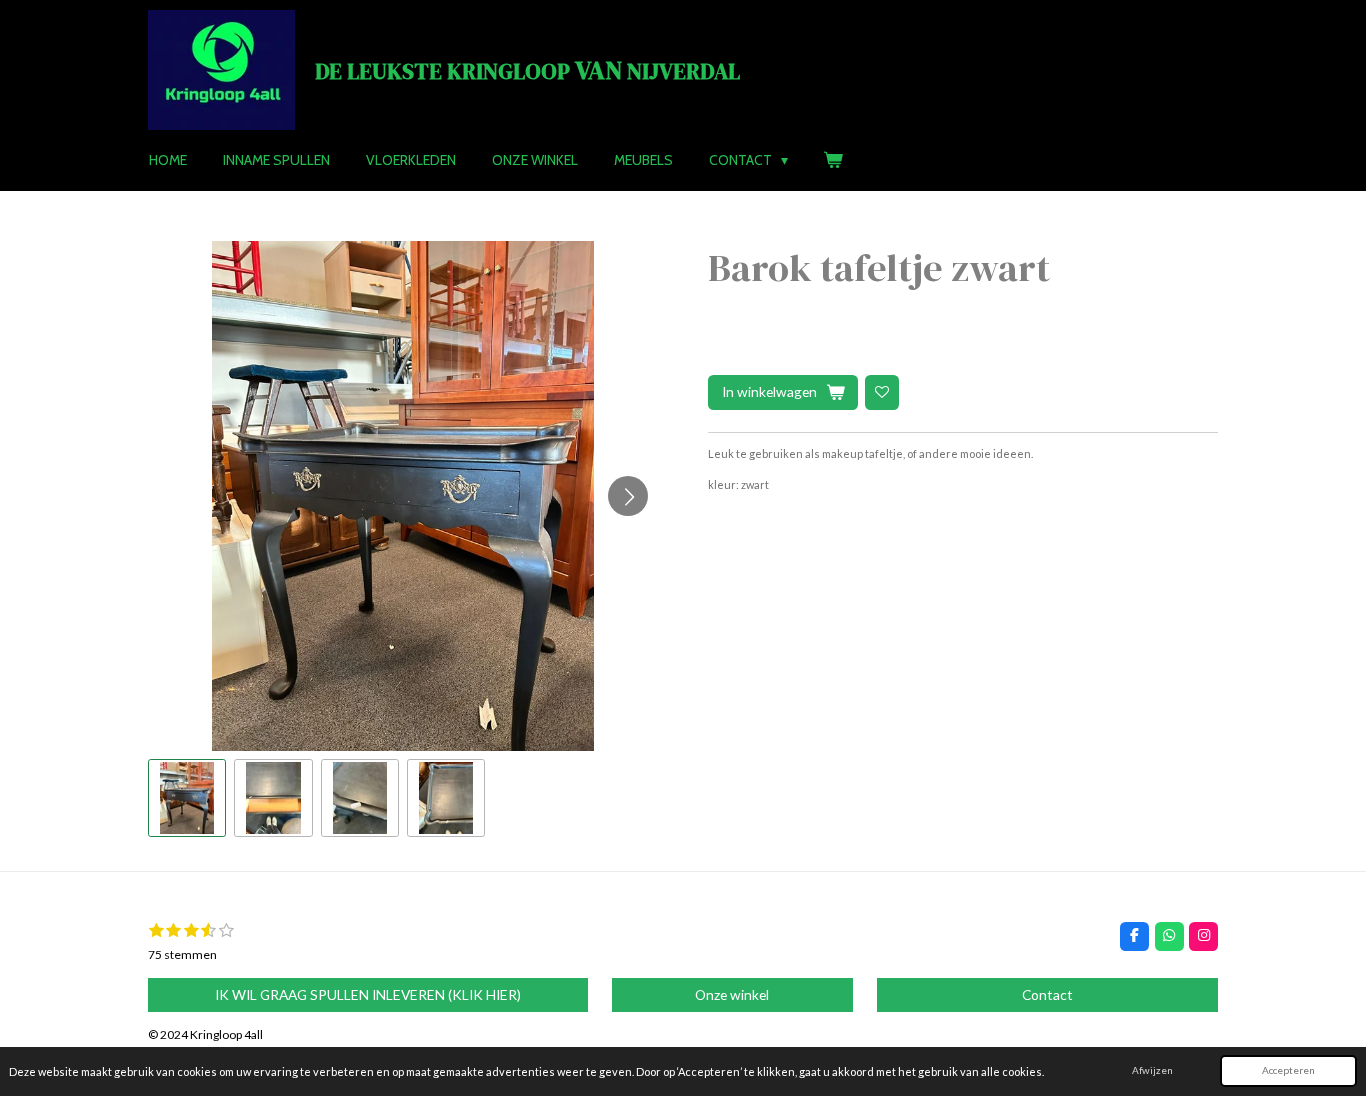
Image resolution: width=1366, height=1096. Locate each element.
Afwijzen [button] (1152, 1070)
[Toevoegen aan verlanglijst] (882, 392)
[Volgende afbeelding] (628, 496)
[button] (187, 798)
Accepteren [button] (1288, 1070)
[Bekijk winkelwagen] (834, 160)
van (527, 70)
